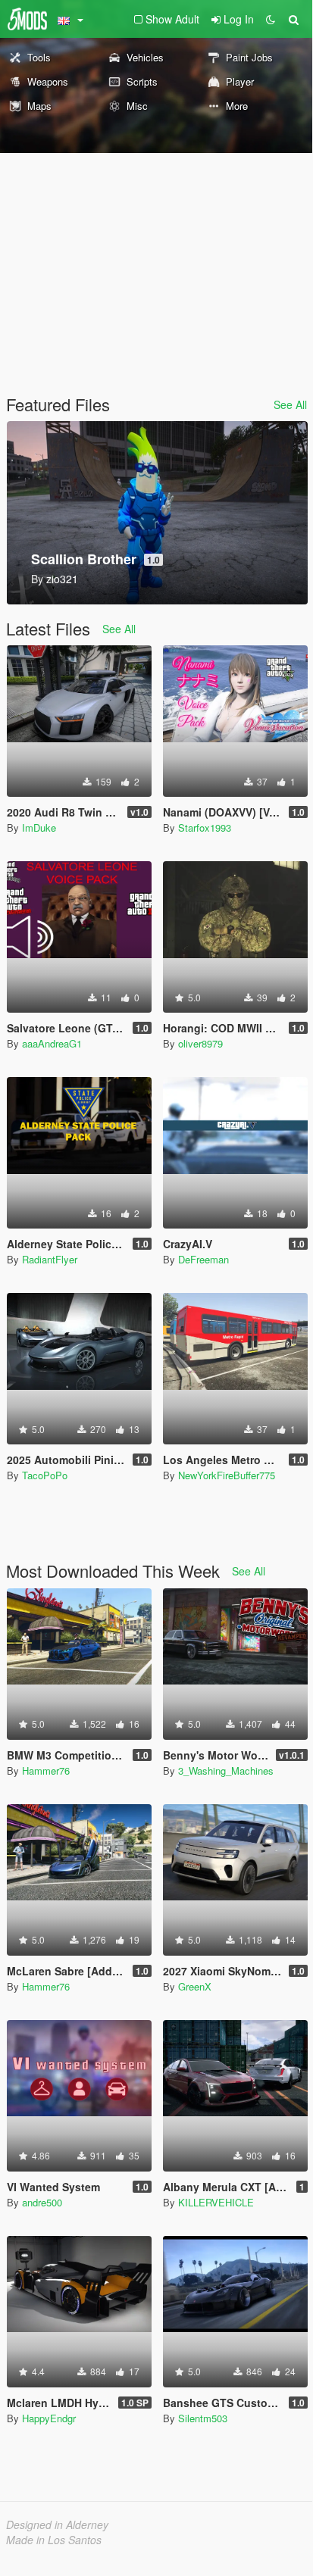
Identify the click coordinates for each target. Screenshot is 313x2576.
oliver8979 (200, 1043)
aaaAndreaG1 (52, 1043)
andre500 (42, 2202)
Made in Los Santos (54, 2540)
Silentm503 (203, 2418)
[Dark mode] (271, 19)
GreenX (195, 1986)
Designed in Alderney (57, 2524)
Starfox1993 (205, 827)
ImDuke (39, 827)
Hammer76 (46, 1770)
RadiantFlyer (50, 1259)
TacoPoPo (45, 1475)
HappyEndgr (49, 2418)
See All (290, 404)
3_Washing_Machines (226, 1770)
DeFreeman (203, 1259)
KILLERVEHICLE (216, 2202)
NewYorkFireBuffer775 (227, 1475)
